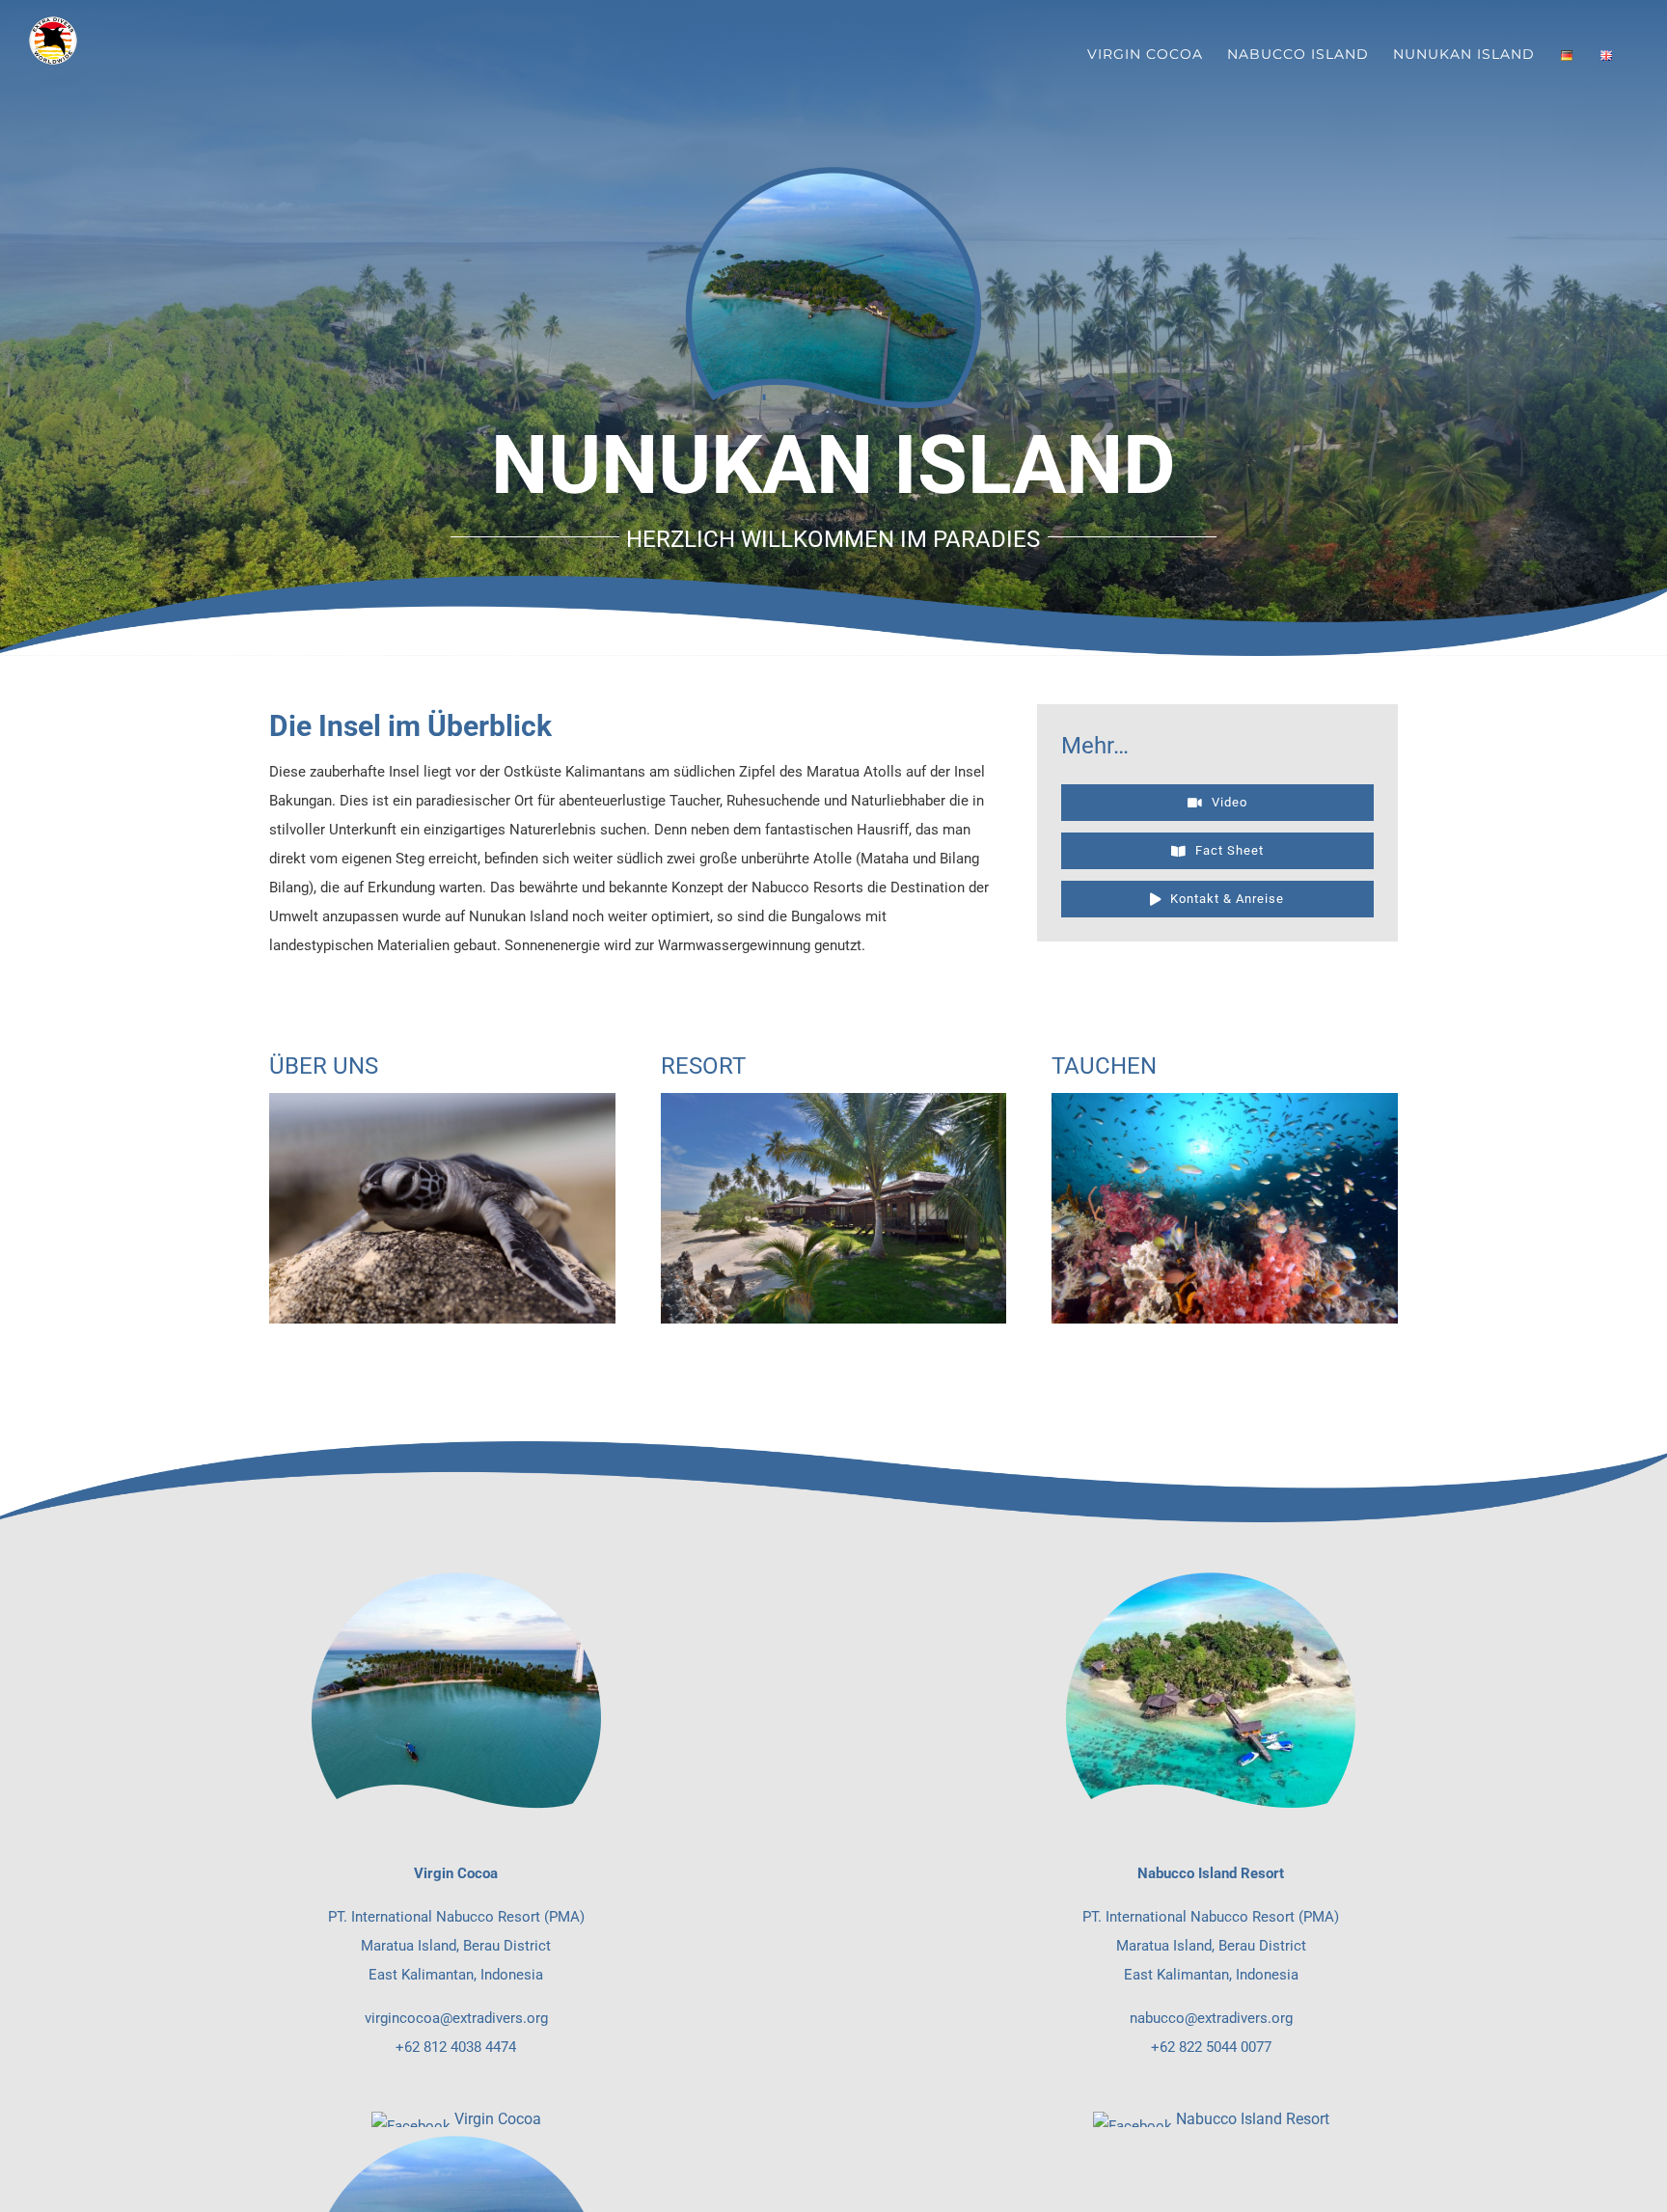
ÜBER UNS (324, 1066)
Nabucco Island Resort (1253, 2119)
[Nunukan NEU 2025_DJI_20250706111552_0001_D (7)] (834, 1100)
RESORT (703, 1066)
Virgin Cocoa (498, 2119)
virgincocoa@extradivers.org (456, 2018)
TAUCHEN (1104, 1066)
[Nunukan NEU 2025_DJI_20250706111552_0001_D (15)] (442, 1100)
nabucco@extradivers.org (1211, 2018)
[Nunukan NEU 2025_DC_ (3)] (1225, 1100)
